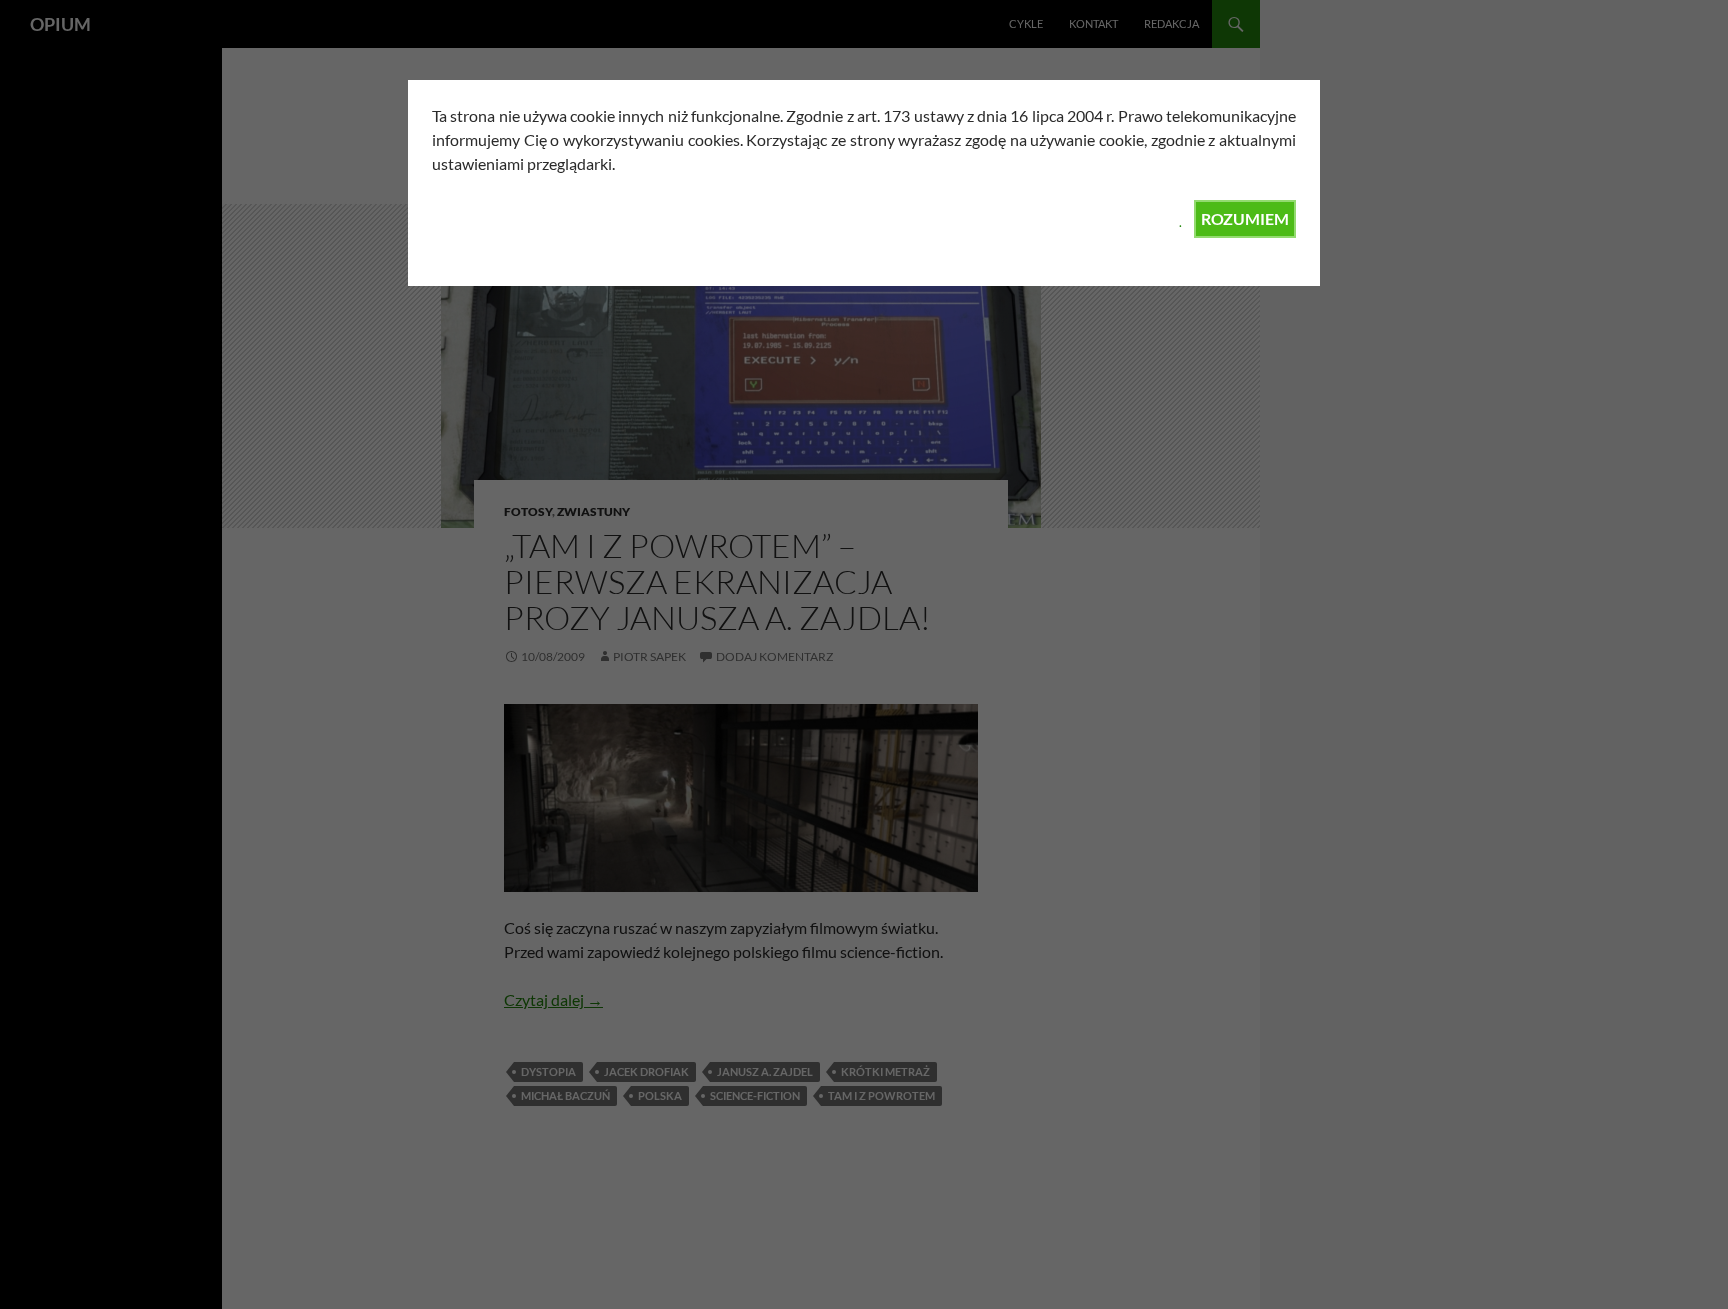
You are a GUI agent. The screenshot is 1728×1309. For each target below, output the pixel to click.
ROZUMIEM (1245, 218)
